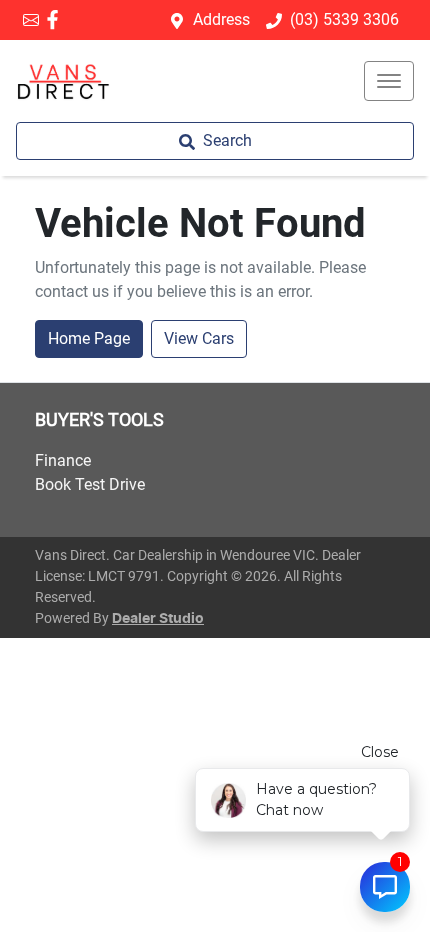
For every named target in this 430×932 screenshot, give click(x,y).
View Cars (199, 338)
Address (221, 19)
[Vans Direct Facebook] (56, 19)
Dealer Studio (158, 619)
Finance (63, 460)
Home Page (89, 338)
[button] (389, 81)
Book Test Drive (90, 484)
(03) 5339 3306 (344, 19)
